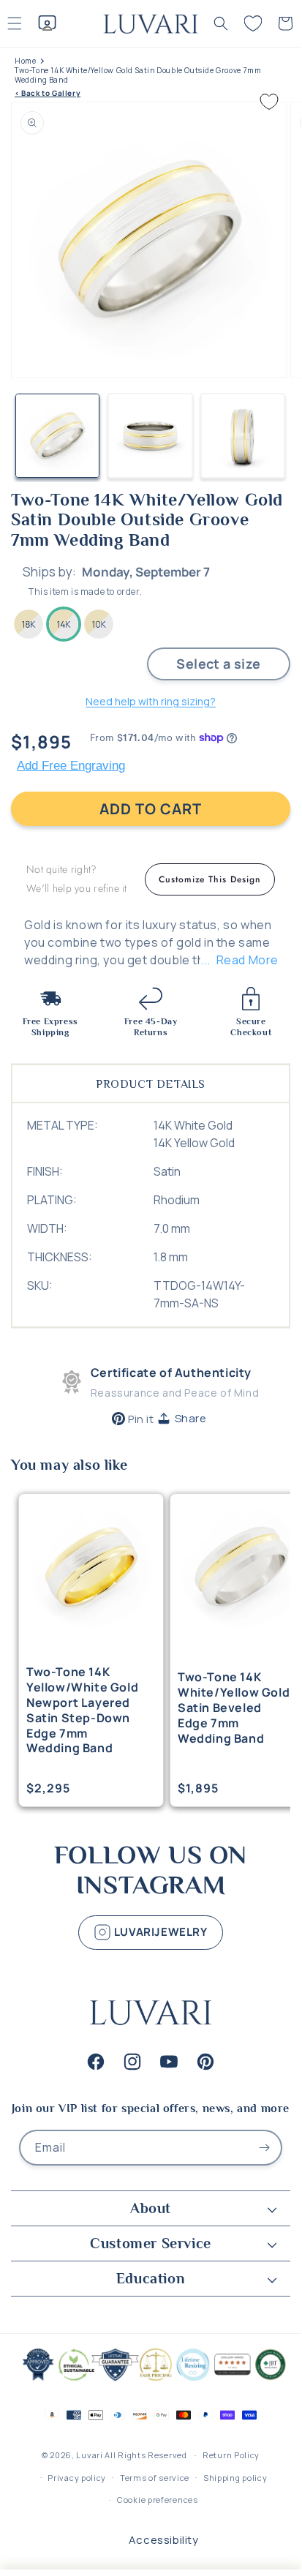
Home (25, 61)
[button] (221, 23)
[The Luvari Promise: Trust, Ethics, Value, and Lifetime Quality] (151, 2380)
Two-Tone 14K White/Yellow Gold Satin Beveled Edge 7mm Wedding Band (234, 1708)
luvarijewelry (159, 1931)
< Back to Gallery (48, 93)
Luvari (89, 2455)
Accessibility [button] (164, 2540)
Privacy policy (77, 2478)
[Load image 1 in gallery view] (57, 436)
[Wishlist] (253, 23)
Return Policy (231, 2455)
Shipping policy (235, 2478)
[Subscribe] (265, 2148)
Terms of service (155, 2478)
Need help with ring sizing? (151, 701)
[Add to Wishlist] (269, 102)
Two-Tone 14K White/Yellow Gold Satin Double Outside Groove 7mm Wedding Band (138, 75)
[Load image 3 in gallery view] (243, 436)
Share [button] (191, 1418)
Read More (248, 960)
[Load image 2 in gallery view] (150, 436)
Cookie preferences (158, 2500)
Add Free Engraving (71, 766)
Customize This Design (210, 879)
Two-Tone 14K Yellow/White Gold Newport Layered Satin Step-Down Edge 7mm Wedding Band (82, 1710)
